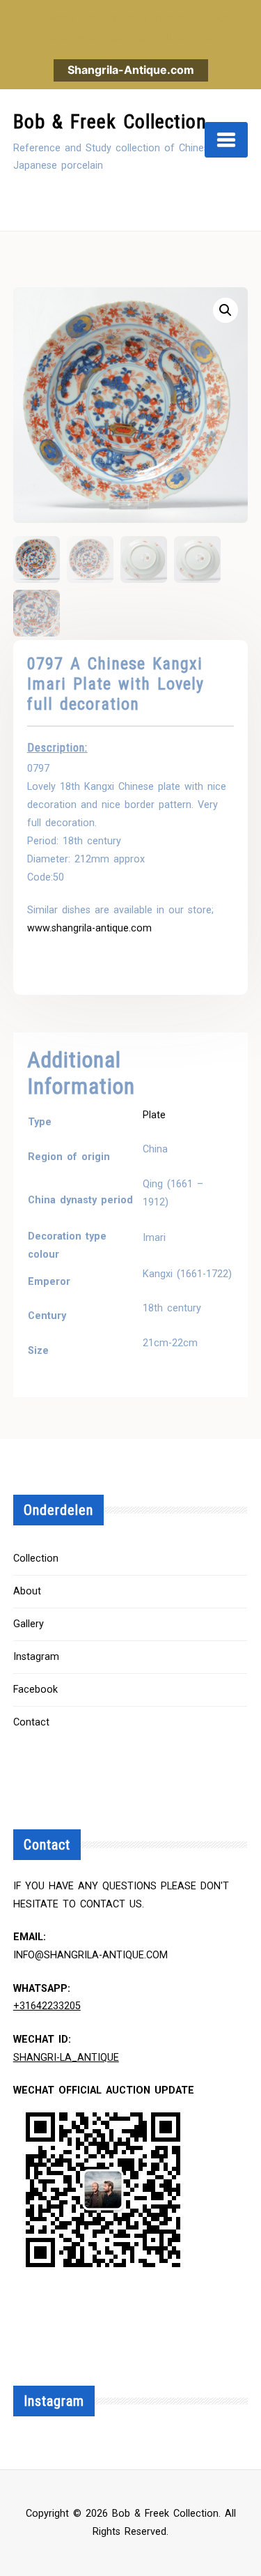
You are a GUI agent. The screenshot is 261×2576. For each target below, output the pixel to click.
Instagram (36, 1657)
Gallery (29, 1624)
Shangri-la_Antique (66, 2058)
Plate (154, 1115)
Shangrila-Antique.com (131, 70)
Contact (31, 1722)
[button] (226, 310)
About (27, 1591)
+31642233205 (47, 2006)
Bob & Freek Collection (110, 122)
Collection (36, 1558)
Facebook (35, 1690)
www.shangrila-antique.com (89, 928)
